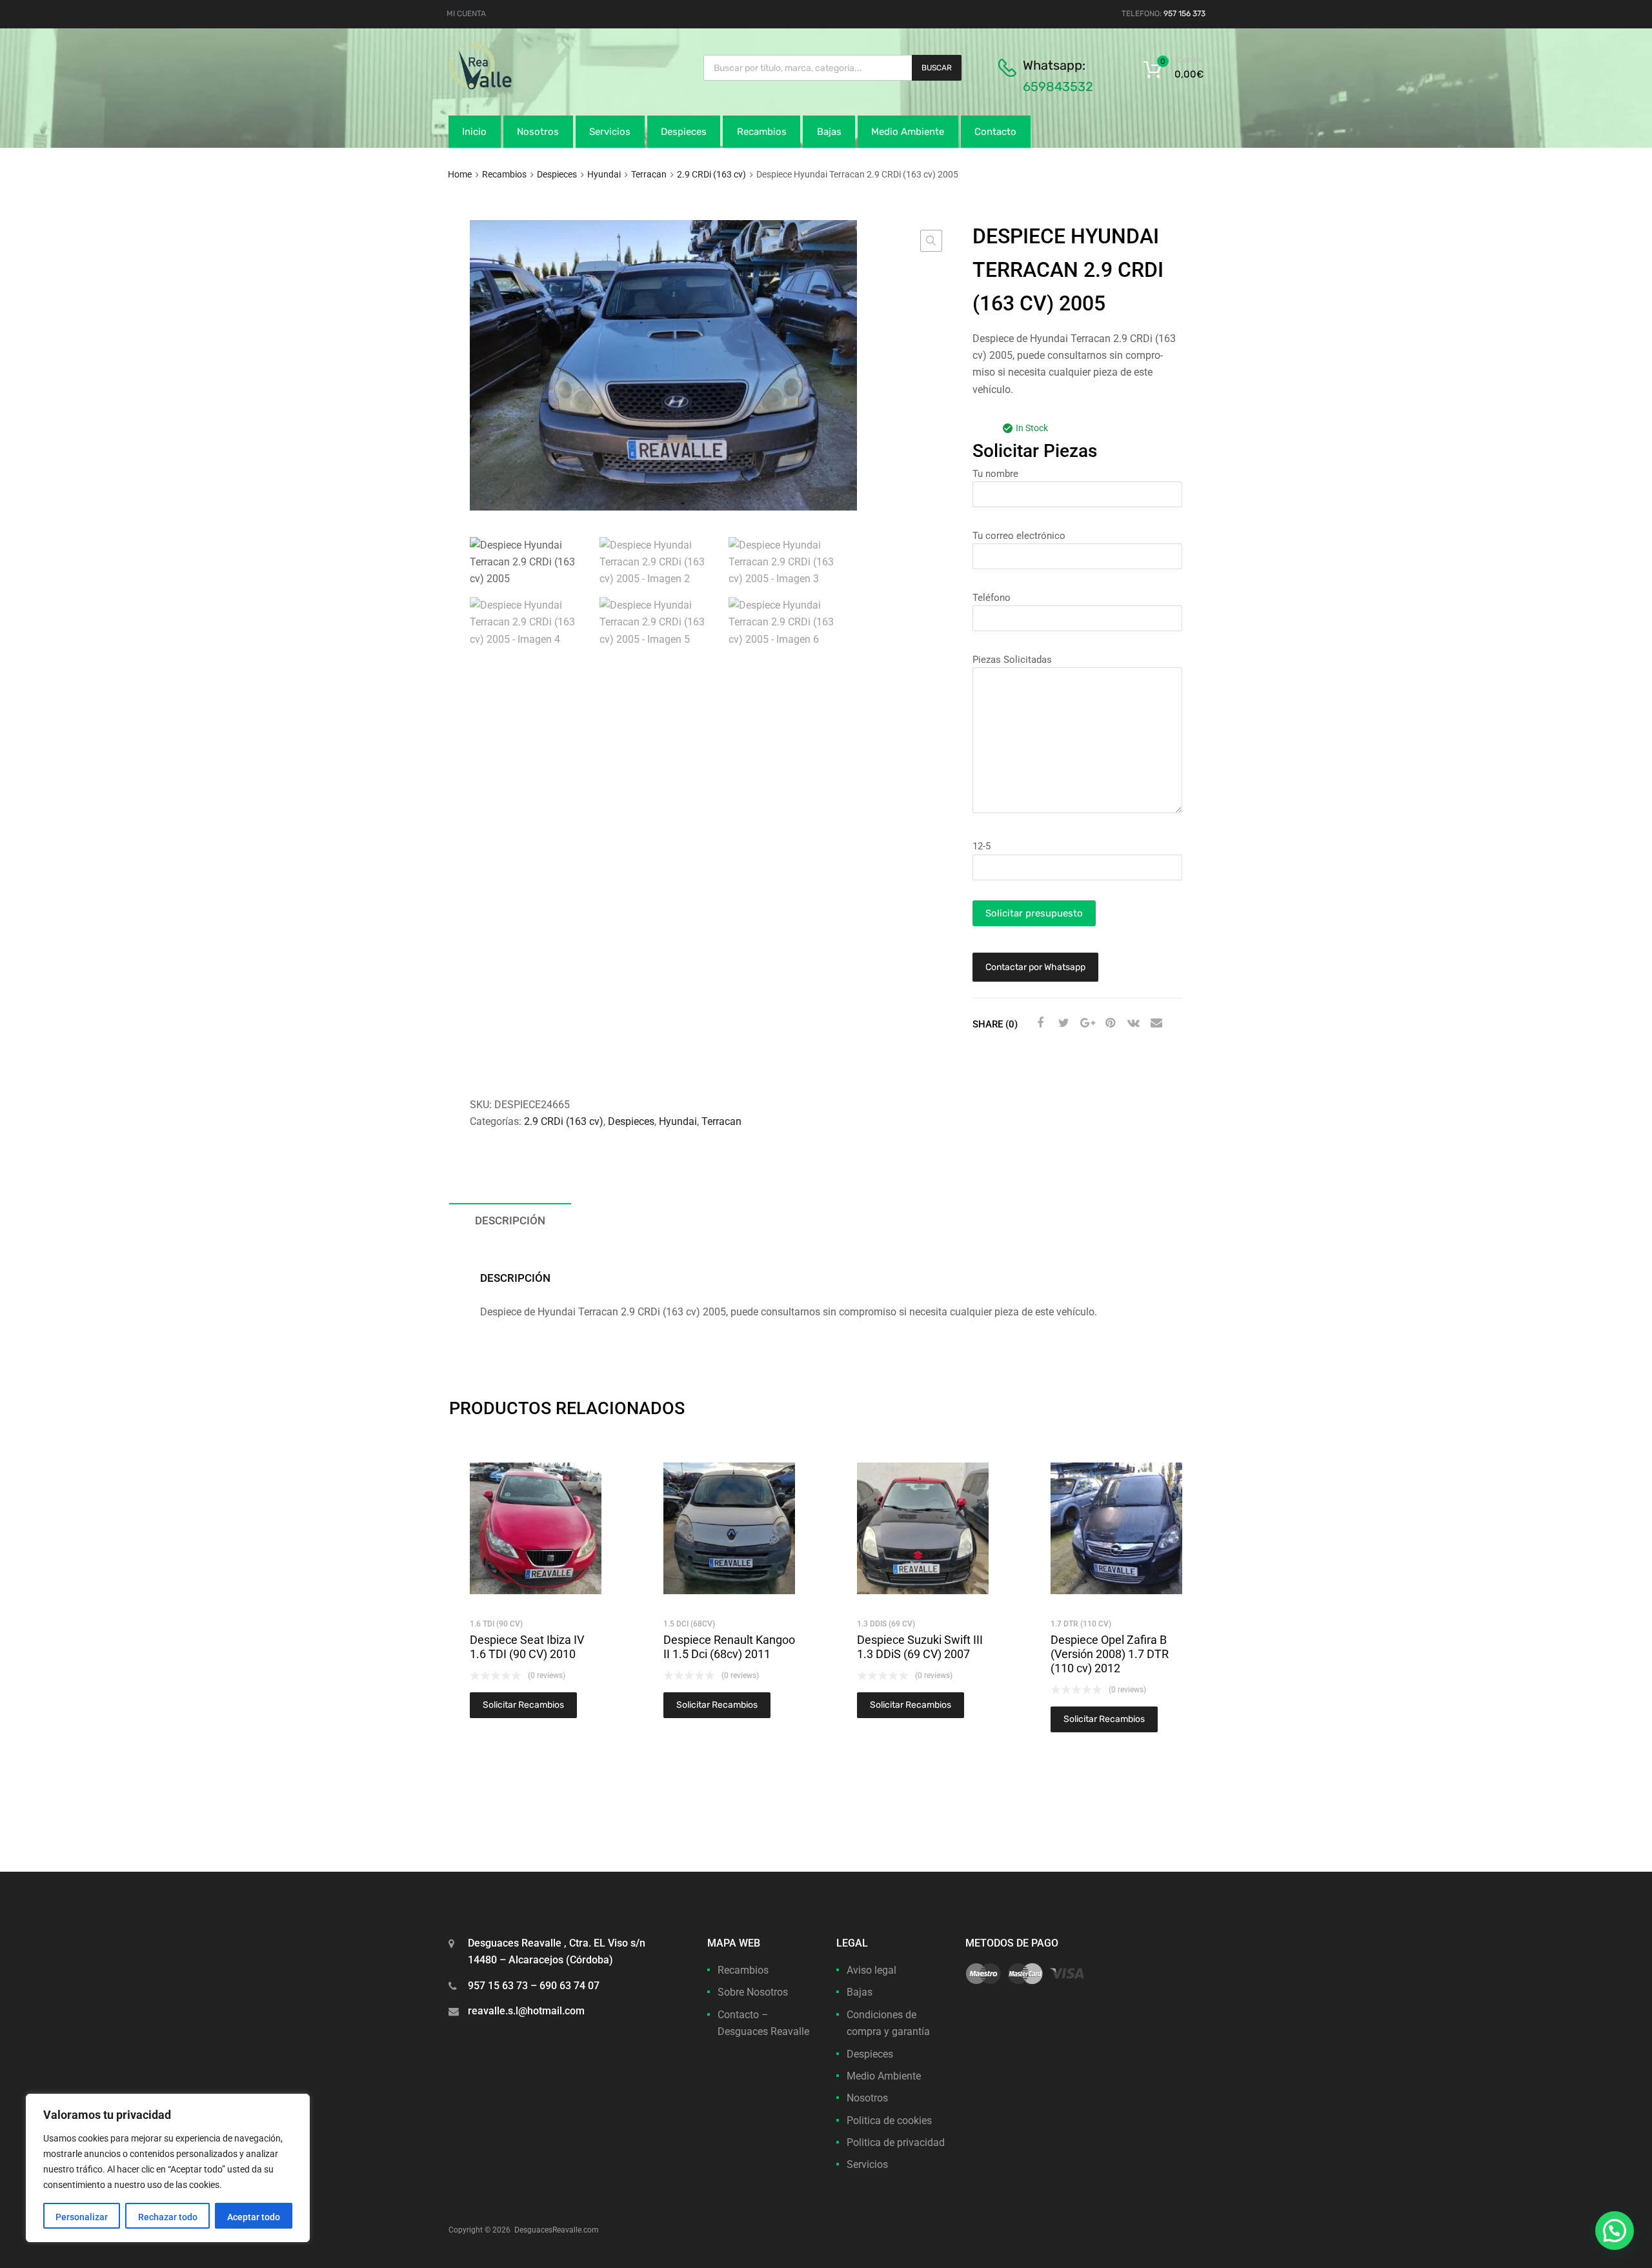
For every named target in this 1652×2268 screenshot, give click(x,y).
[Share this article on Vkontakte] (1132, 1023)
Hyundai (604, 174)
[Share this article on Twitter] (1062, 1023)
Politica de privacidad (896, 2142)
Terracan (649, 174)
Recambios (762, 132)
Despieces (684, 132)
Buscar (937, 68)
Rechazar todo (168, 2217)
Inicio (474, 132)
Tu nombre (995, 474)
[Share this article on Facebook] (1039, 1023)
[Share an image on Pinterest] (1109, 1023)
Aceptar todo (254, 2217)
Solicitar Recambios (523, 1705)
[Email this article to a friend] (1155, 1023)
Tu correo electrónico (1019, 536)
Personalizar (82, 2217)
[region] (168, 2168)
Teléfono (992, 598)
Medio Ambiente (908, 132)
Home (460, 174)
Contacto (995, 132)
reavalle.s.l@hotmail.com (526, 2011)
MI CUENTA (466, 14)
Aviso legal (871, 1970)
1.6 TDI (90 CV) (496, 1624)
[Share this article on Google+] (1085, 1023)
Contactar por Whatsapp (1035, 967)
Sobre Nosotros (753, 1992)
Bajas (829, 132)
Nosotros (538, 132)
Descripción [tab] (510, 1220)
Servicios (610, 132)
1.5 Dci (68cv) (689, 1624)
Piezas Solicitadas (1012, 660)
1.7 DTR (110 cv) (1081, 1624)
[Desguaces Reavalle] (513, 86)
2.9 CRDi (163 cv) (711, 174)
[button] (931, 241)
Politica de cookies (889, 2121)
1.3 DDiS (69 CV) (886, 1624)
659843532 (1058, 86)
